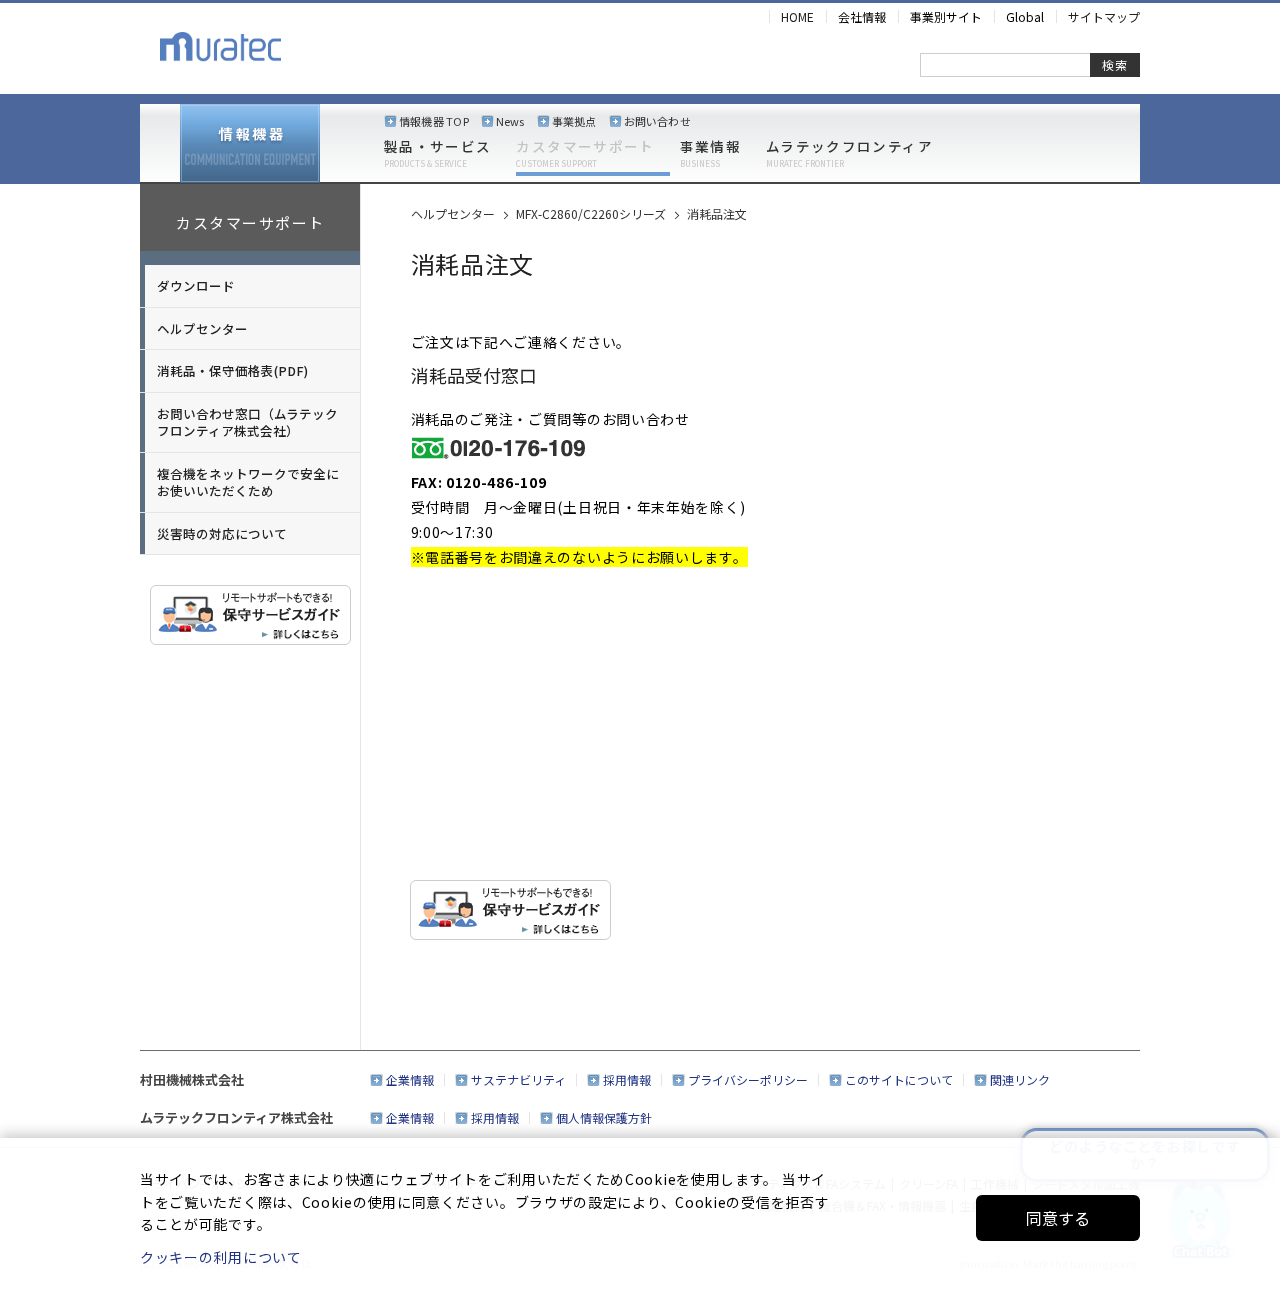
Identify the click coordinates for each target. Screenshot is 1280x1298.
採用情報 (627, 1079)
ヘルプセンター (202, 328)
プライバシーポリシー (748, 1079)
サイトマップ (1104, 16)
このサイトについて (899, 1079)
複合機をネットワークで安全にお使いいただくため (248, 482)
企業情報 (410, 1079)
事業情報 (710, 154)
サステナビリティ (518, 1079)
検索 (1115, 64)
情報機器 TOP (434, 121)
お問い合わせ (657, 121)
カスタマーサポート (585, 154)
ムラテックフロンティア (849, 154)
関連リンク (1020, 1079)
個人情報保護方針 (604, 1117)
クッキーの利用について (221, 1257)
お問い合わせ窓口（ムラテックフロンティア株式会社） (247, 422)
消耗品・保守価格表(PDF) (232, 370)
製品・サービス (437, 154)
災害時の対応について (222, 533)
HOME (797, 16)
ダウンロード (196, 285)
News (510, 121)
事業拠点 (574, 121)
